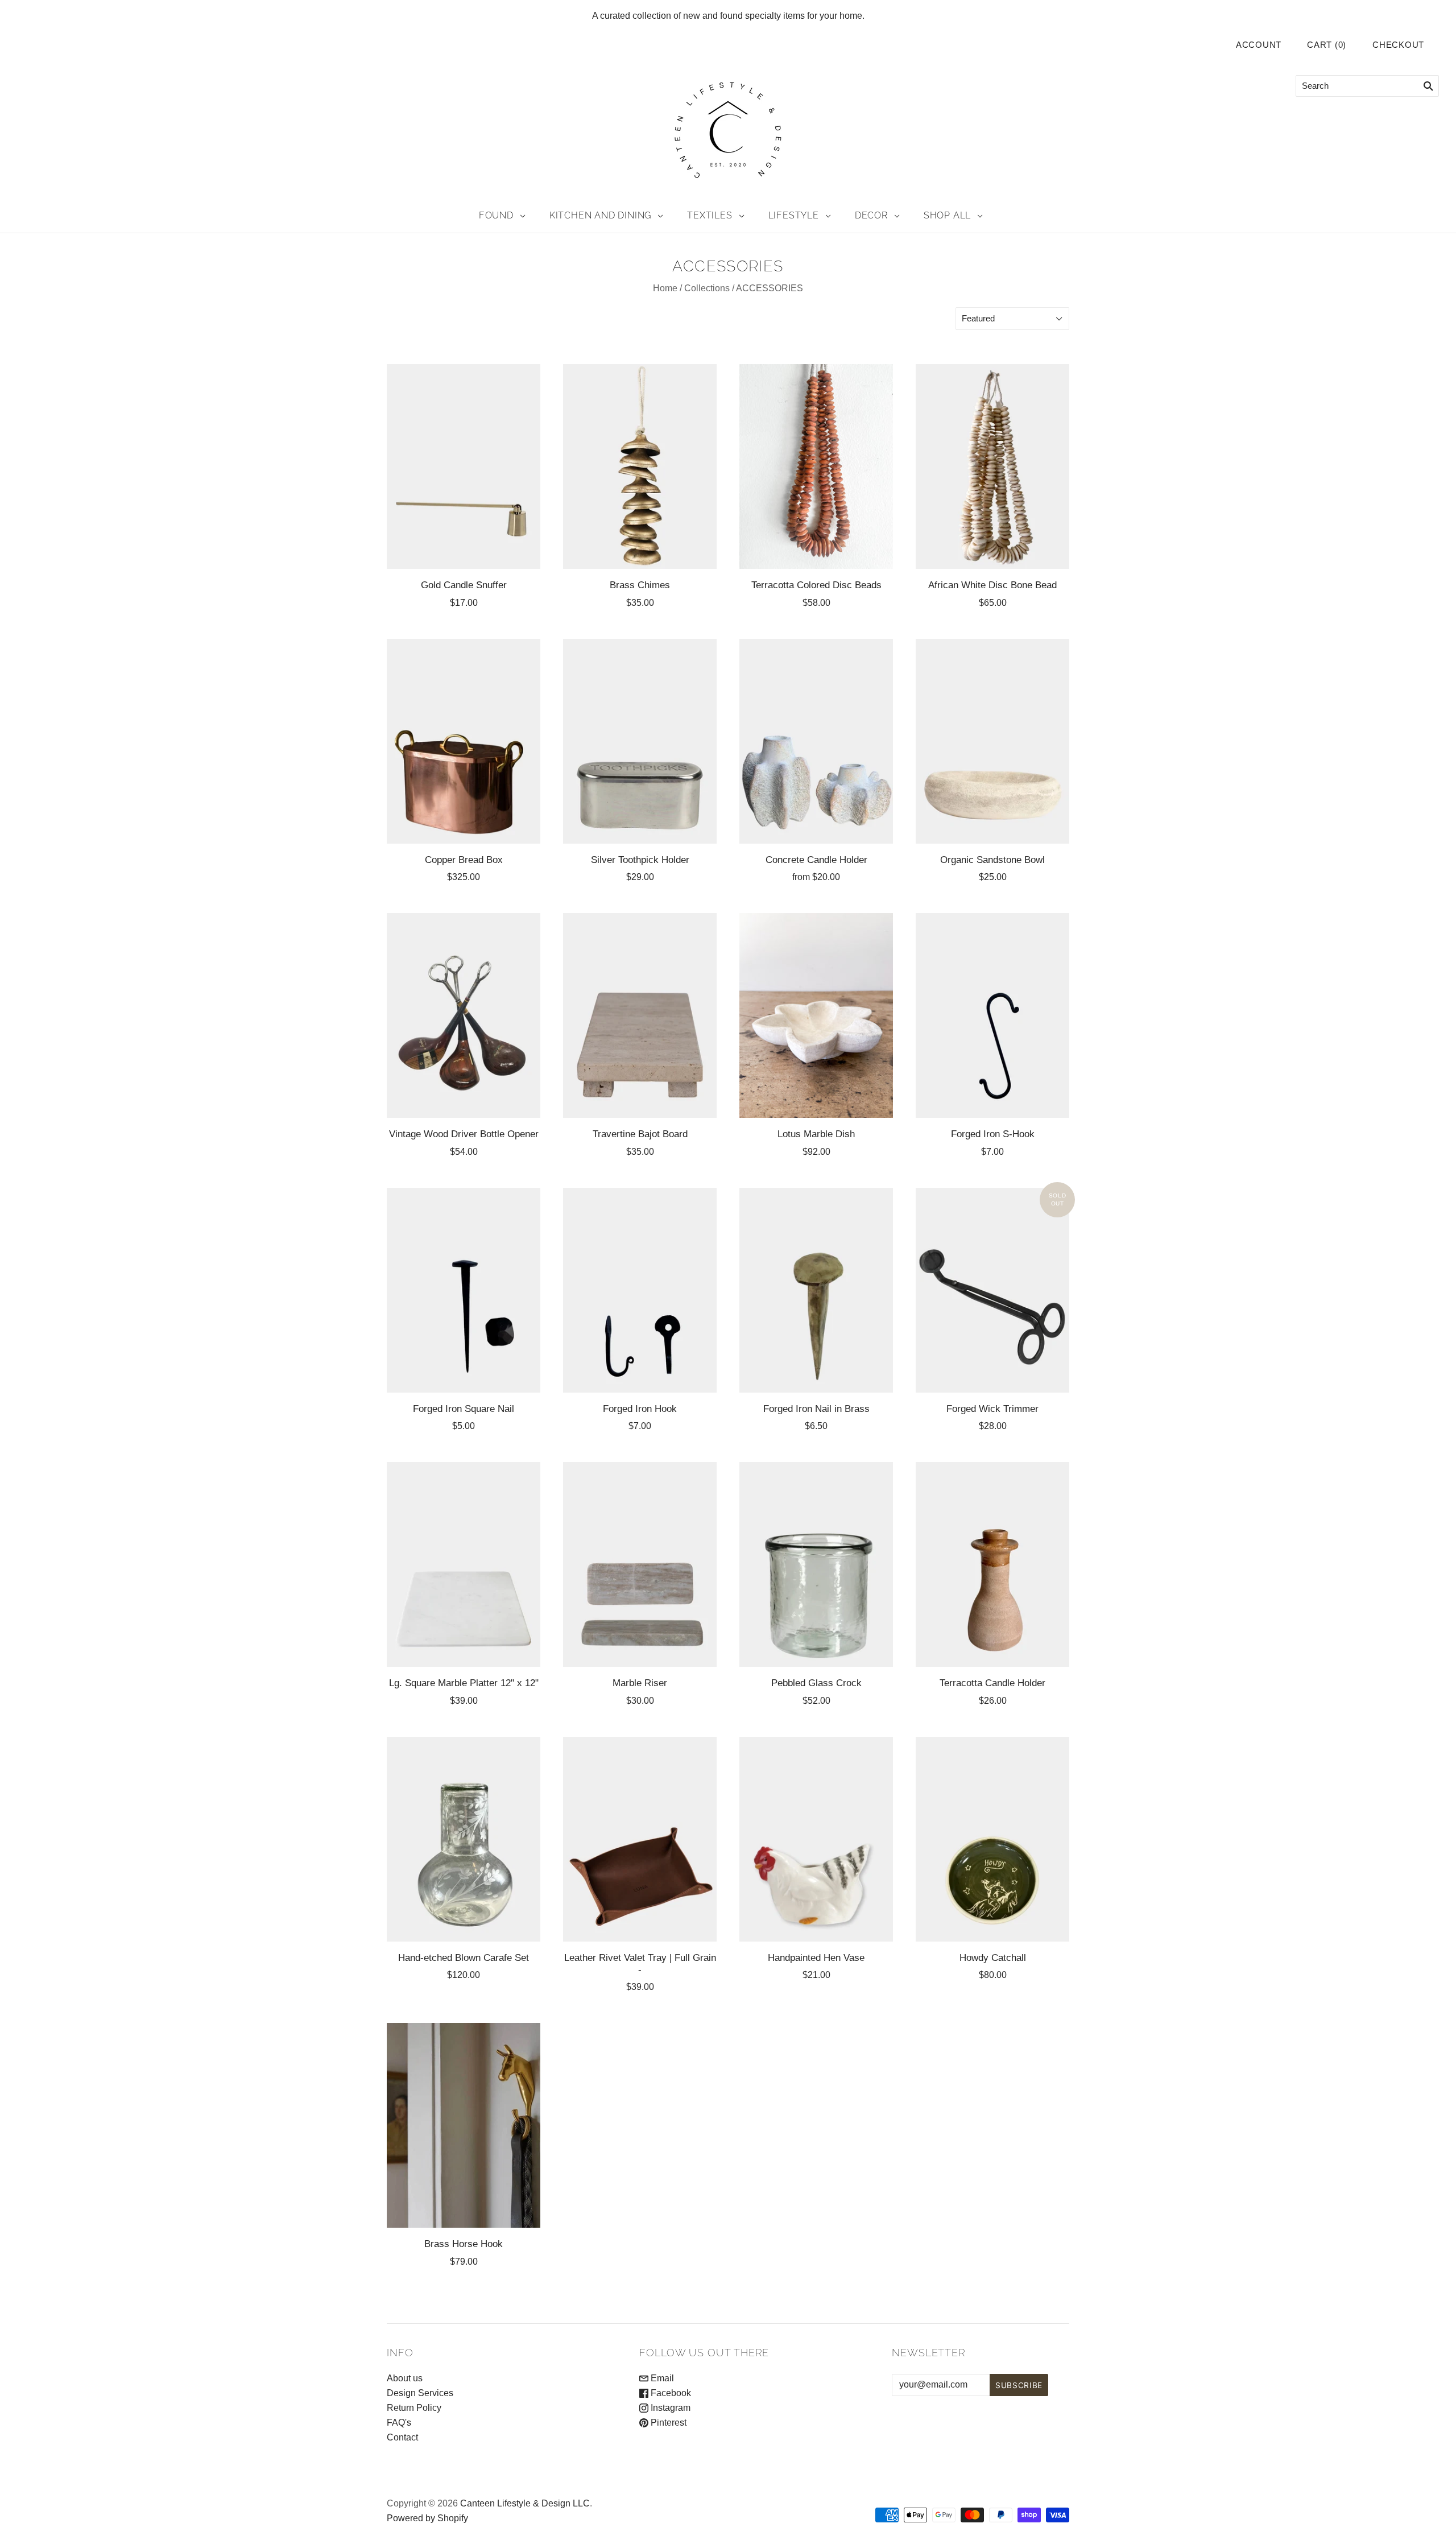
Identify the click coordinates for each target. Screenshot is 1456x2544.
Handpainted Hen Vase (816, 1957)
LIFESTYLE (794, 215)
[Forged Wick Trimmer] (992, 1290)
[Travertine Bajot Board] (640, 1015)
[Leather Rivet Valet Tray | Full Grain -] (640, 1839)
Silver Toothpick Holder (640, 860)
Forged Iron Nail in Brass (816, 1409)
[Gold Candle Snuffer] (464, 466)
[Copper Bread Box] (464, 741)
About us (405, 2378)
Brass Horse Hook (464, 2244)
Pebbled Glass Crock (816, 1683)
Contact (402, 2437)
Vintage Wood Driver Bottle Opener (464, 1134)
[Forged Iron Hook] (640, 1290)
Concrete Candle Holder (816, 860)
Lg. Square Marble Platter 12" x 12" (464, 1683)
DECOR (871, 215)
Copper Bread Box (464, 860)
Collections (707, 288)
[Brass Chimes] (640, 466)
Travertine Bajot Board (640, 1134)
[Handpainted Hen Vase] (816, 1839)
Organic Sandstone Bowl (992, 860)
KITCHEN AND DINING (600, 215)
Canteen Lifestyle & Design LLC (525, 2503)
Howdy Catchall (993, 1957)
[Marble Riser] (640, 1564)
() (1327, 45)
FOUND (496, 215)
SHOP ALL (947, 215)
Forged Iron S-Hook (993, 1134)
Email (661, 2378)
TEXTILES (710, 215)
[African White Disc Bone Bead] (992, 466)
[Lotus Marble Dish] (816, 1015)
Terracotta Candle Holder (992, 1683)
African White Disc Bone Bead (992, 585)
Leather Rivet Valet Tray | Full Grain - (640, 1963)
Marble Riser (640, 1683)
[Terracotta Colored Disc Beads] (816, 466)
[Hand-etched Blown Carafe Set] (464, 1839)
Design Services (420, 2393)
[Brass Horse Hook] (464, 2125)
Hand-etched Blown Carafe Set (464, 1957)
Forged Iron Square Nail (464, 1409)
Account (1259, 45)
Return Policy (414, 2408)
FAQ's (399, 2423)
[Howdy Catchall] (992, 1839)
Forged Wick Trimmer (992, 1409)
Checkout (1398, 45)
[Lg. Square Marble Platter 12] (464, 1564)
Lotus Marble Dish (816, 1134)
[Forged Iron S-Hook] (992, 1015)
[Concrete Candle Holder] (816, 741)
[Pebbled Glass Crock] (816, 1564)
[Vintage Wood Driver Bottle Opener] (464, 1015)
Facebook (670, 2393)
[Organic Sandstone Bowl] (992, 741)
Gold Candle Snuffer (464, 585)
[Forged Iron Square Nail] (464, 1290)
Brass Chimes (640, 585)
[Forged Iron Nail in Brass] (816, 1290)
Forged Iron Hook (640, 1409)
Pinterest (667, 2423)
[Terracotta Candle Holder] (992, 1564)
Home (665, 288)
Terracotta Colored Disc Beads (816, 585)
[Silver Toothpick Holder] (640, 741)
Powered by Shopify (427, 2518)
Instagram (669, 2408)
